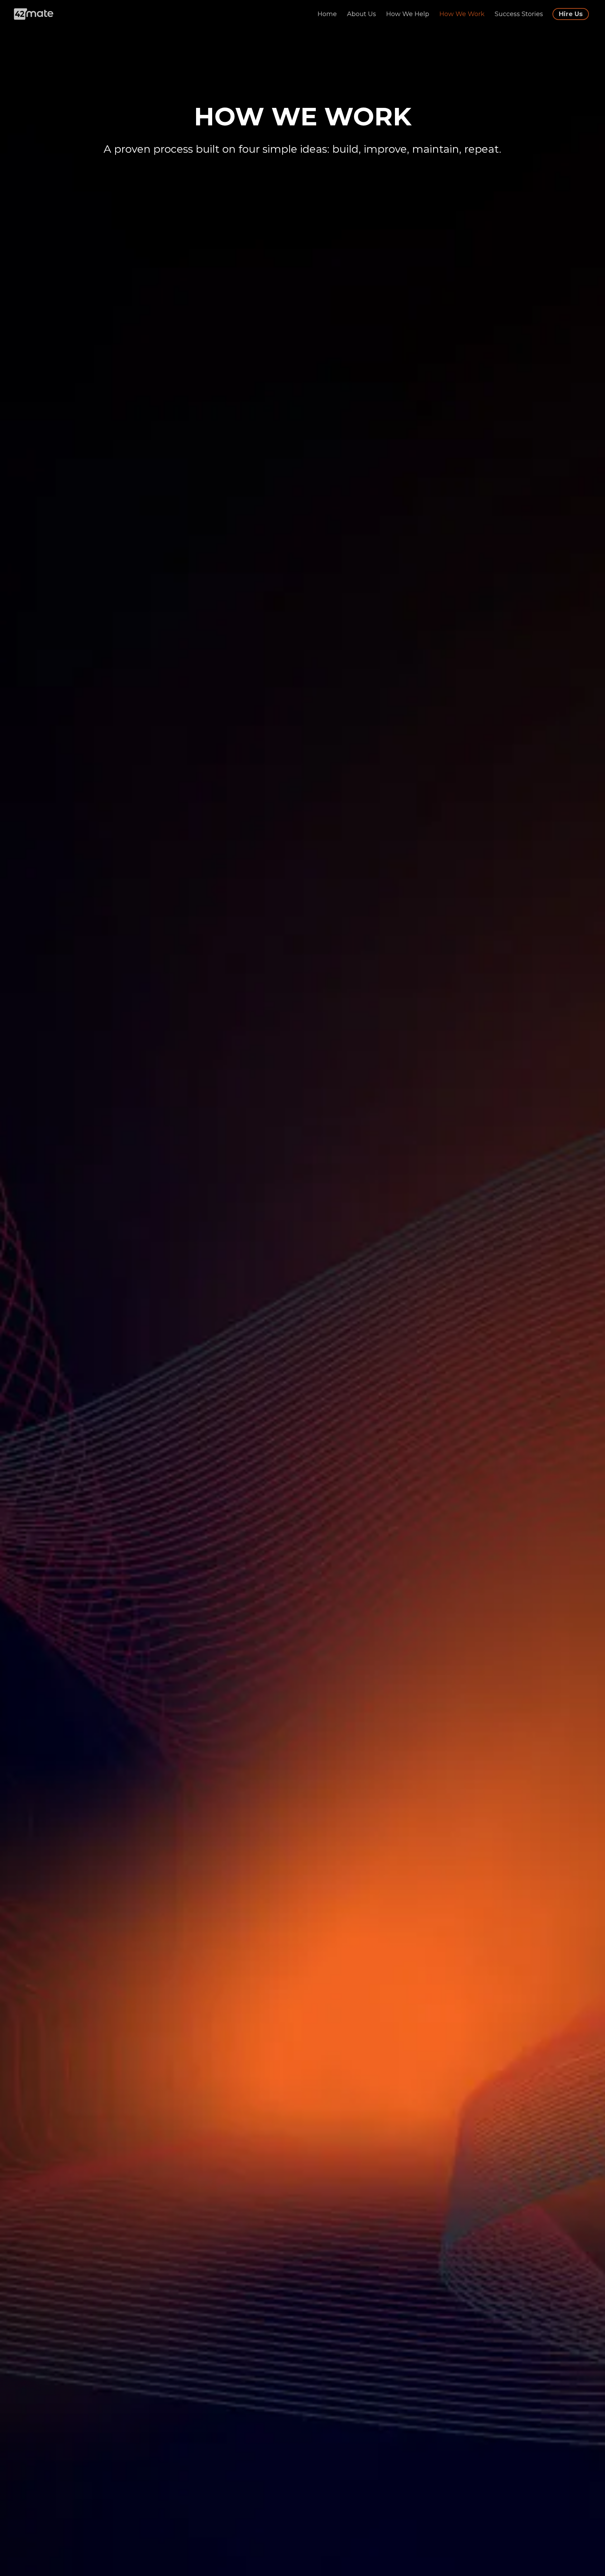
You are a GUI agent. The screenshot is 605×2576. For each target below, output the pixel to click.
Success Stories (520, 14)
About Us (362, 14)
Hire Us (571, 14)
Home (328, 14)
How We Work (463, 14)
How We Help (409, 14)
